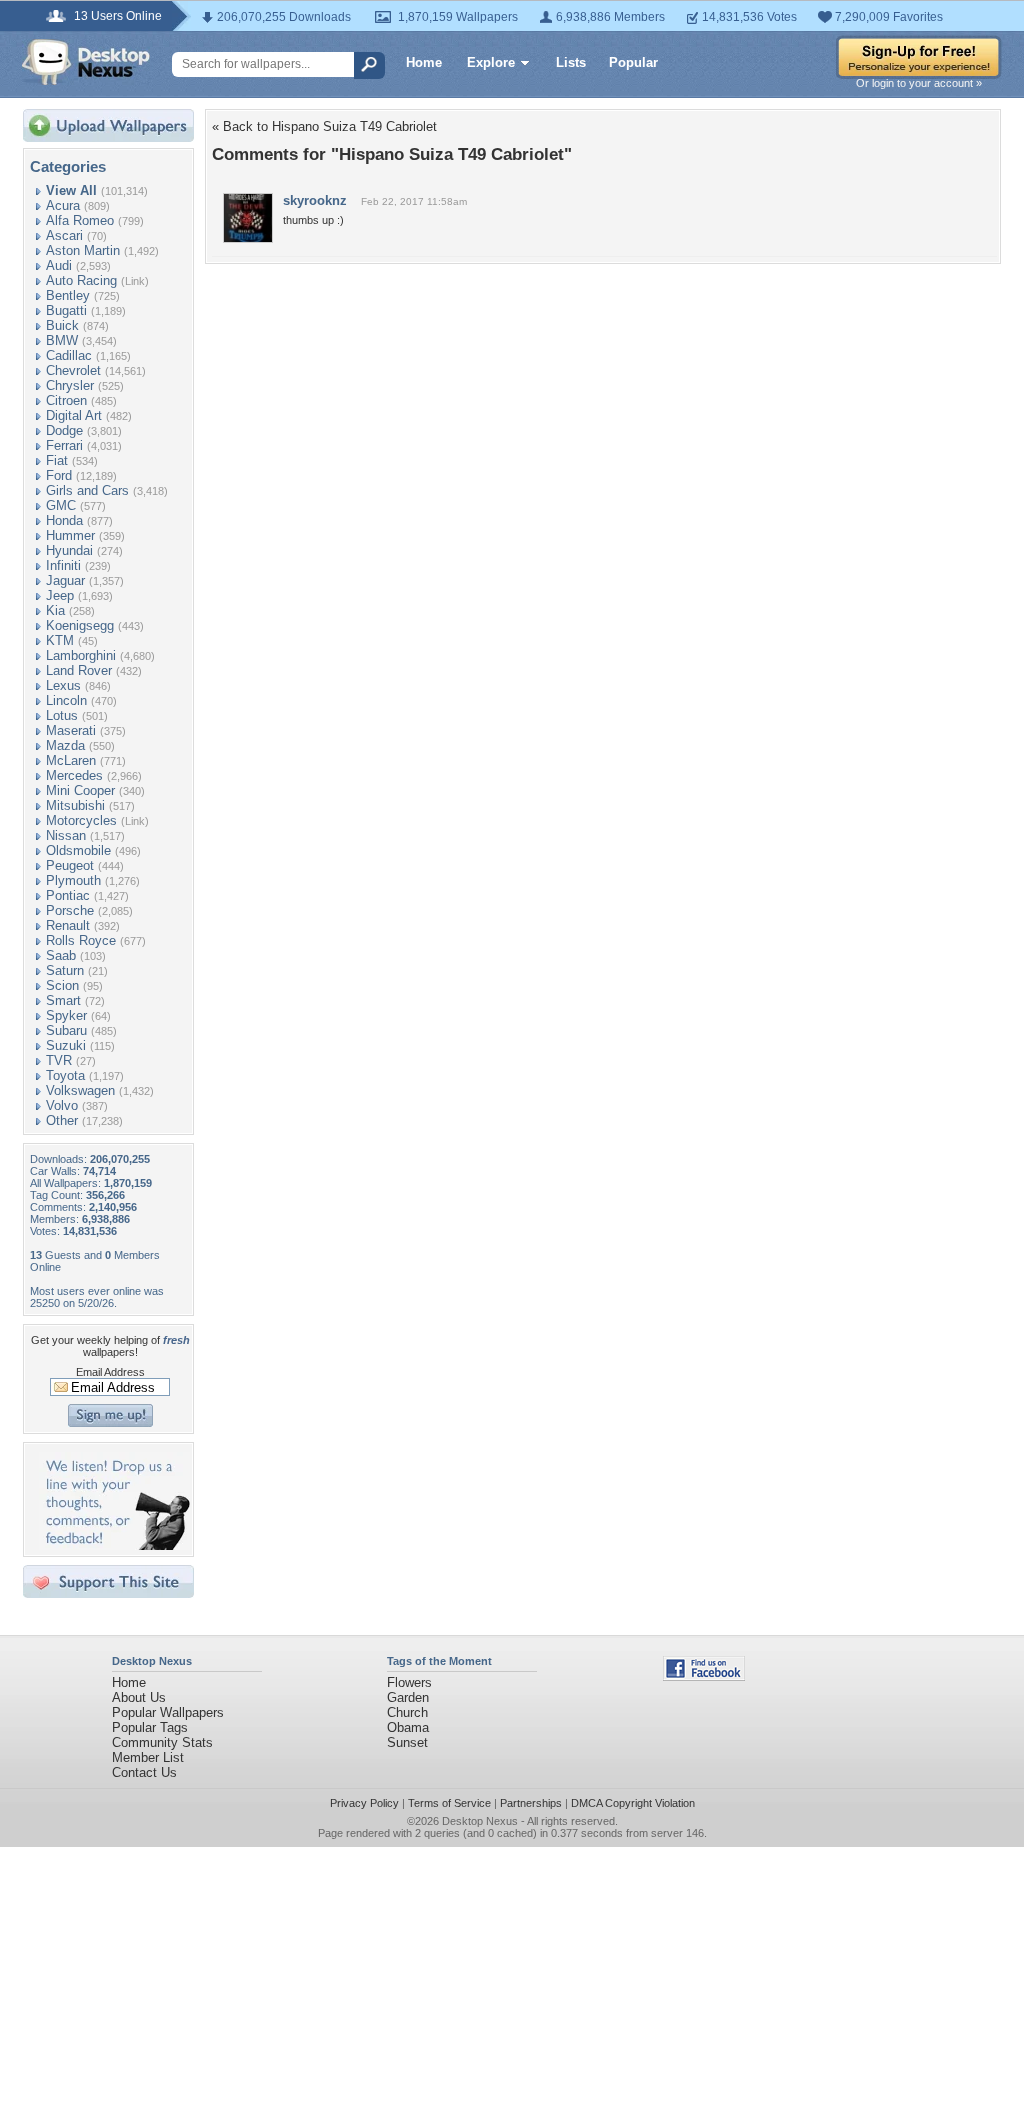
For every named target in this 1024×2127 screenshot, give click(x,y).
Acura (63, 205)
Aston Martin (83, 250)
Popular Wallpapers (168, 1712)
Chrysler (70, 385)
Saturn (65, 970)
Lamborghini (81, 655)
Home (424, 62)
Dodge (64, 430)
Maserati (71, 730)
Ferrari (64, 445)
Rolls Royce (81, 940)
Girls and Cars (87, 490)
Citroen (66, 400)
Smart (63, 1000)
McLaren (71, 760)
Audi (59, 265)
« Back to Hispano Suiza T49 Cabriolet (324, 126)
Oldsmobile (78, 850)
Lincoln (66, 700)
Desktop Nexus (480, 1821)
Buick (62, 325)
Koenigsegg (80, 625)
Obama (408, 1727)
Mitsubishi (75, 805)
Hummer (70, 535)
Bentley (68, 295)
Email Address (110, 1372)
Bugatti (66, 310)
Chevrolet (73, 370)
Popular (633, 62)
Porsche (70, 910)
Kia (55, 610)
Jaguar (65, 580)
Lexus (63, 685)
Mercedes (74, 775)
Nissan (66, 835)
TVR (59, 1060)
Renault (68, 925)
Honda (64, 520)
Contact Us (144, 1772)
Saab (61, 955)
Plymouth (73, 880)
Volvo (62, 1105)
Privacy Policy (364, 1803)
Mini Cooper (80, 790)
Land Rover (79, 670)
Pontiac (68, 895)
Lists (571, 62)
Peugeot (70, 865)
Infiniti (63, 565)
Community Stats (162, 1742)
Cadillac (69, 355)
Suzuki (66, 1045)
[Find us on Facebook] (704, 1676)
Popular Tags (150, 1727)
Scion (62, 985)
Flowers (409, 1682)
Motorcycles (81, 820)
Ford (59, 475)
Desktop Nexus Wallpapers (86, 62)
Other (62, 1120)
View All (71, 190)
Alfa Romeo (80, 220)
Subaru (66, 1030)
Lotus (62, 715)
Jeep (60, 595)
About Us (139, 1697)
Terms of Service (449, 1803)
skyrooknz (315, 200)
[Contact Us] (114, 1545)
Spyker (66, 1015)
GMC (61, 505)
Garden (408, 1697)
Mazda (65, 745)
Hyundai (69, 550)
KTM (60, 640)
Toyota (65, 1075)
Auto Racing (81, 280)
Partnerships (531, 1803)
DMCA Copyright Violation (633, 1803)
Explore (491, 62)
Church (407, 1712)
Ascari (64, 235)
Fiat (57, 460)
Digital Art (74, 415)
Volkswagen (80, 1090)
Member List (148, 1757)
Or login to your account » (919, 83)
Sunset (407, 1742)
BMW (62, 340)
